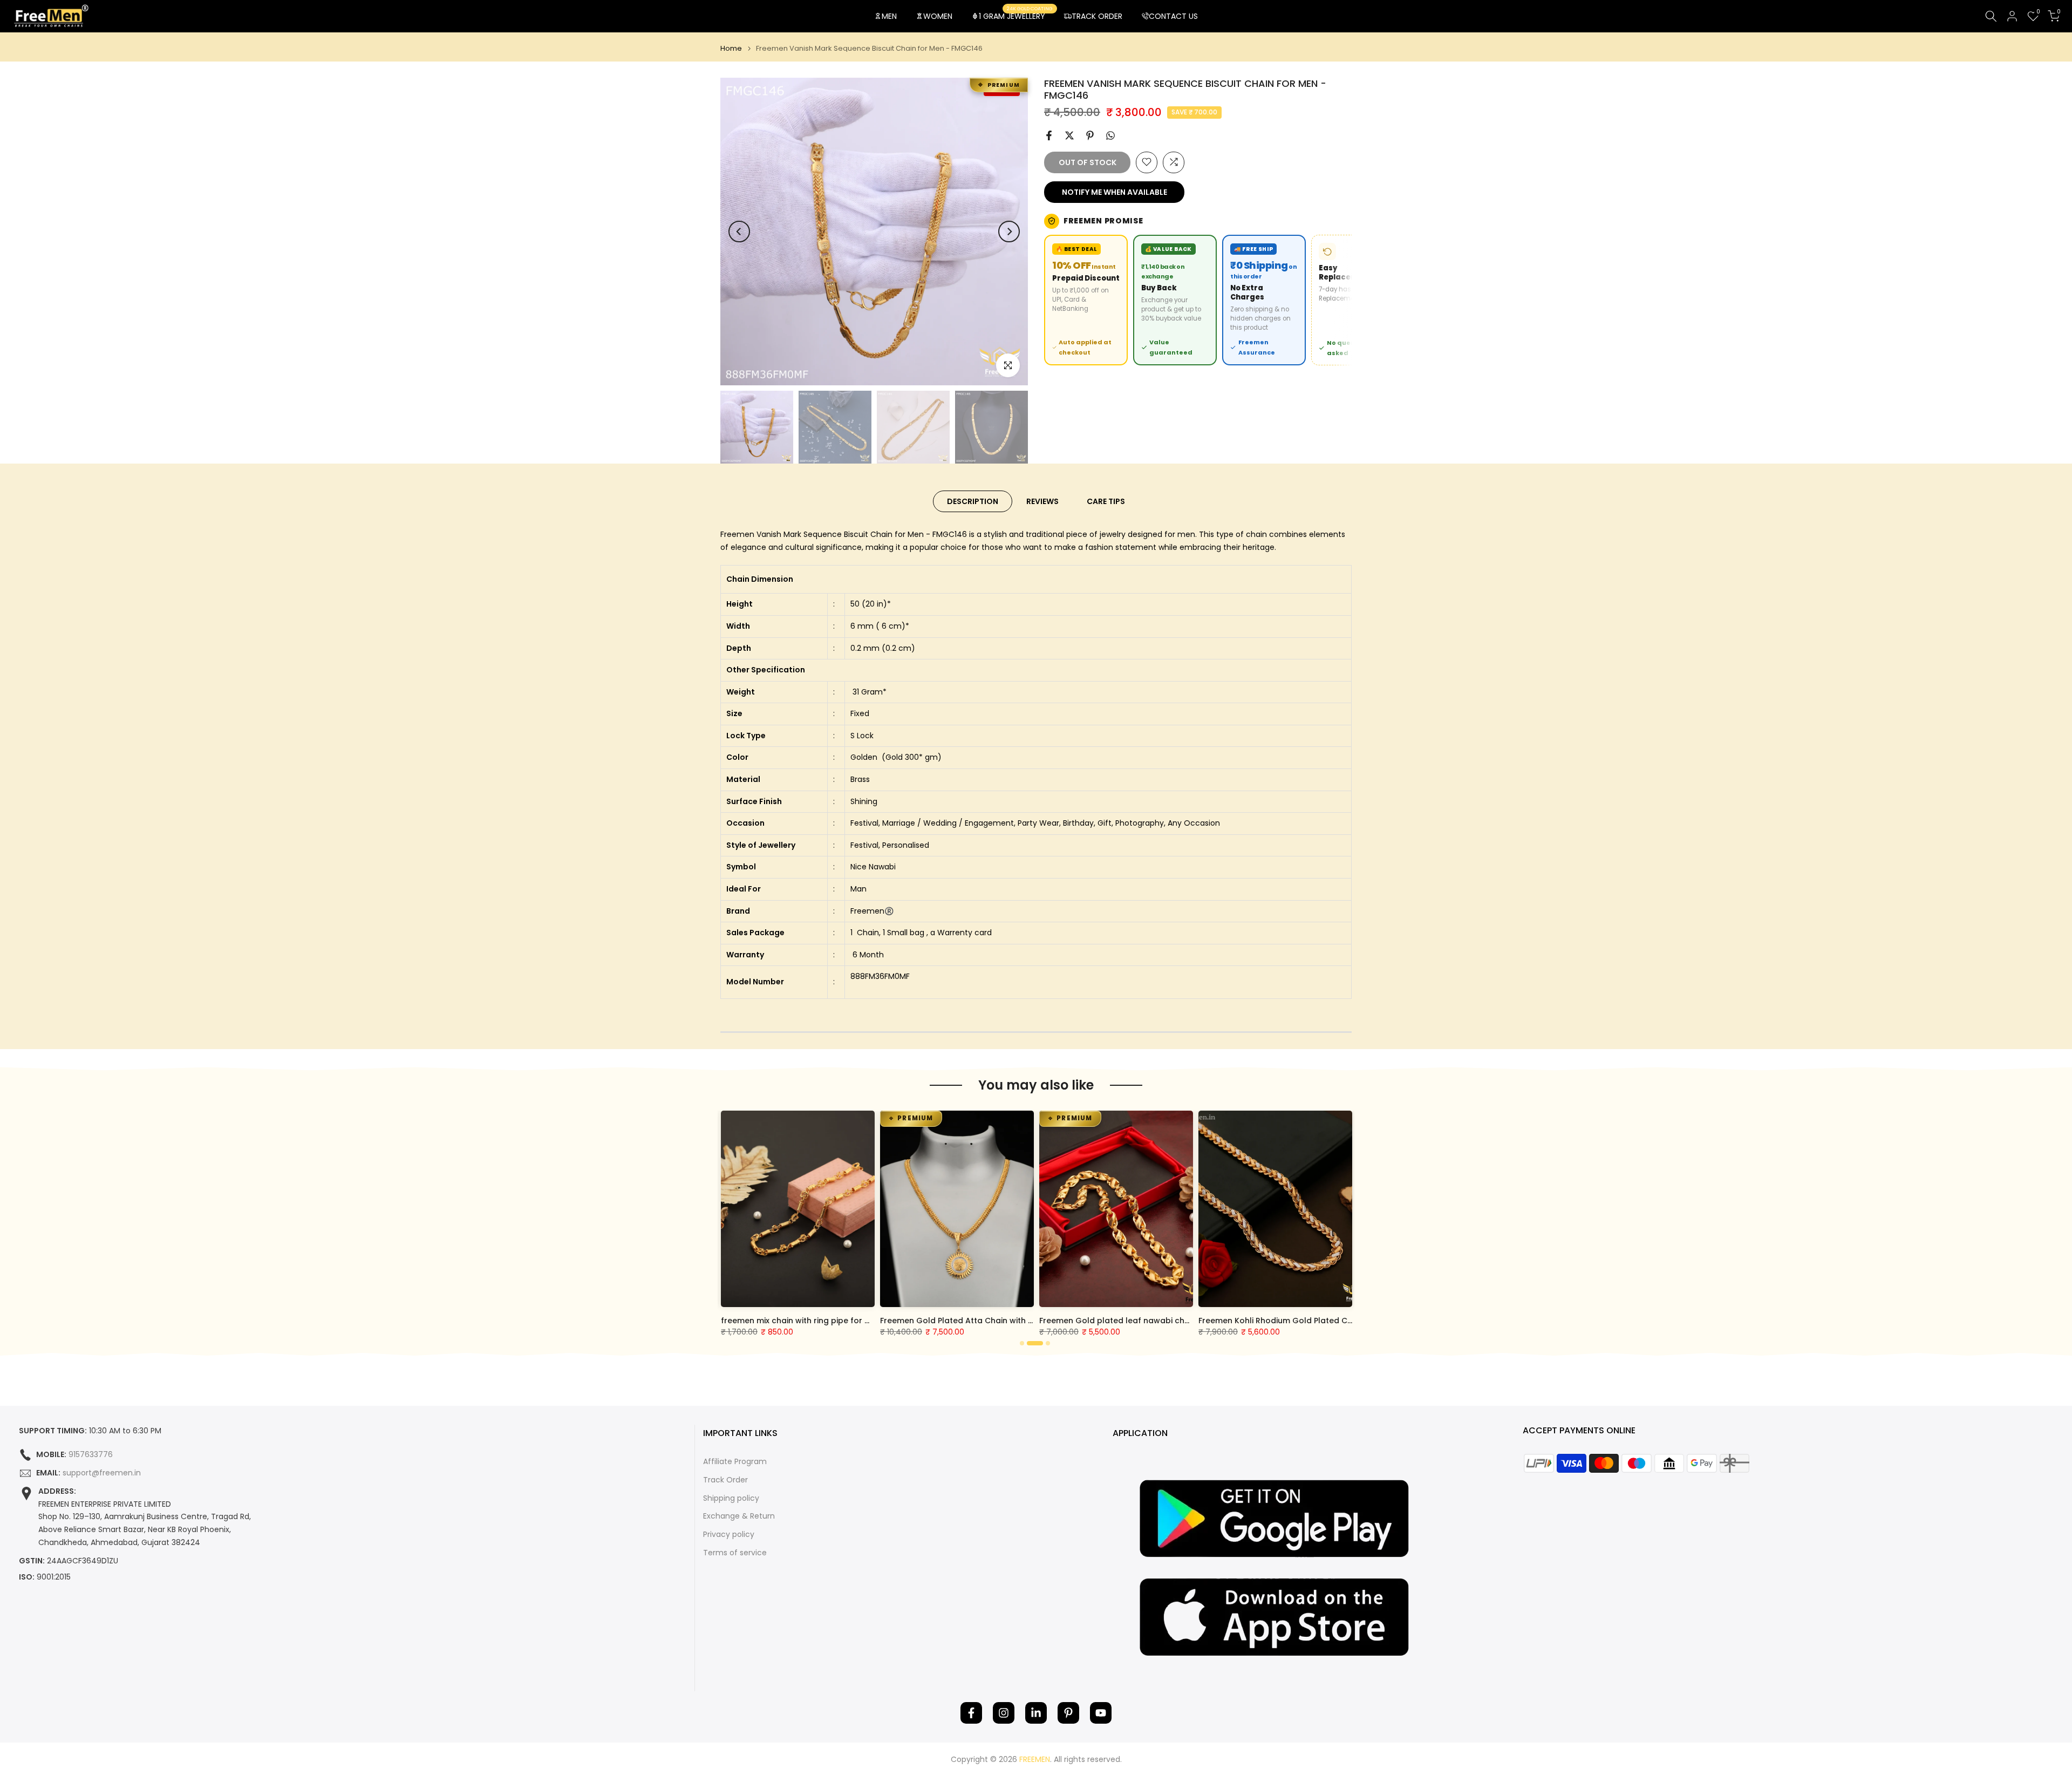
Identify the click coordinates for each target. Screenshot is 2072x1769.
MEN (889, 16)
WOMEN (938, 16)
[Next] (1009, 232)
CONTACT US (1173, 16)
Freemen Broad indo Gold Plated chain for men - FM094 (997, 1321)
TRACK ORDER (1097, 16)
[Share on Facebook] (1049, 135)
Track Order (725, 1480)
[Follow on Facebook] (971, 1713)
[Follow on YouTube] (1101, 1713)
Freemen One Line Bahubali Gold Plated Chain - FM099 (1153, 1321)
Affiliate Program (735, 1462)
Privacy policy (729, 1535)
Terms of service (735, 1553)
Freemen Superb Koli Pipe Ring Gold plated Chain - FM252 (1318, 1321)
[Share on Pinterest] (1090, 135)
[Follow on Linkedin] (1036, 1713)
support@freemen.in (102, 1473)
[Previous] (739, 232)
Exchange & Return (739, 1516)
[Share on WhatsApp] (1110, 135)
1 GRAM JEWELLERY (1016, 16)
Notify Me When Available (1115, 192)
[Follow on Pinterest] (1068, 1713)
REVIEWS (1042, 501)
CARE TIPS (1106, 501)
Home (731, 48)
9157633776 (91, 1455)
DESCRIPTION (973, 501)
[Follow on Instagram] (1004, 1713)
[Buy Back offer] (1175, 300)
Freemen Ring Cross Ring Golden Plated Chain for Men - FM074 (851, 1321)
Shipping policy (731, 1498)
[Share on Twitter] (1069, 135)
